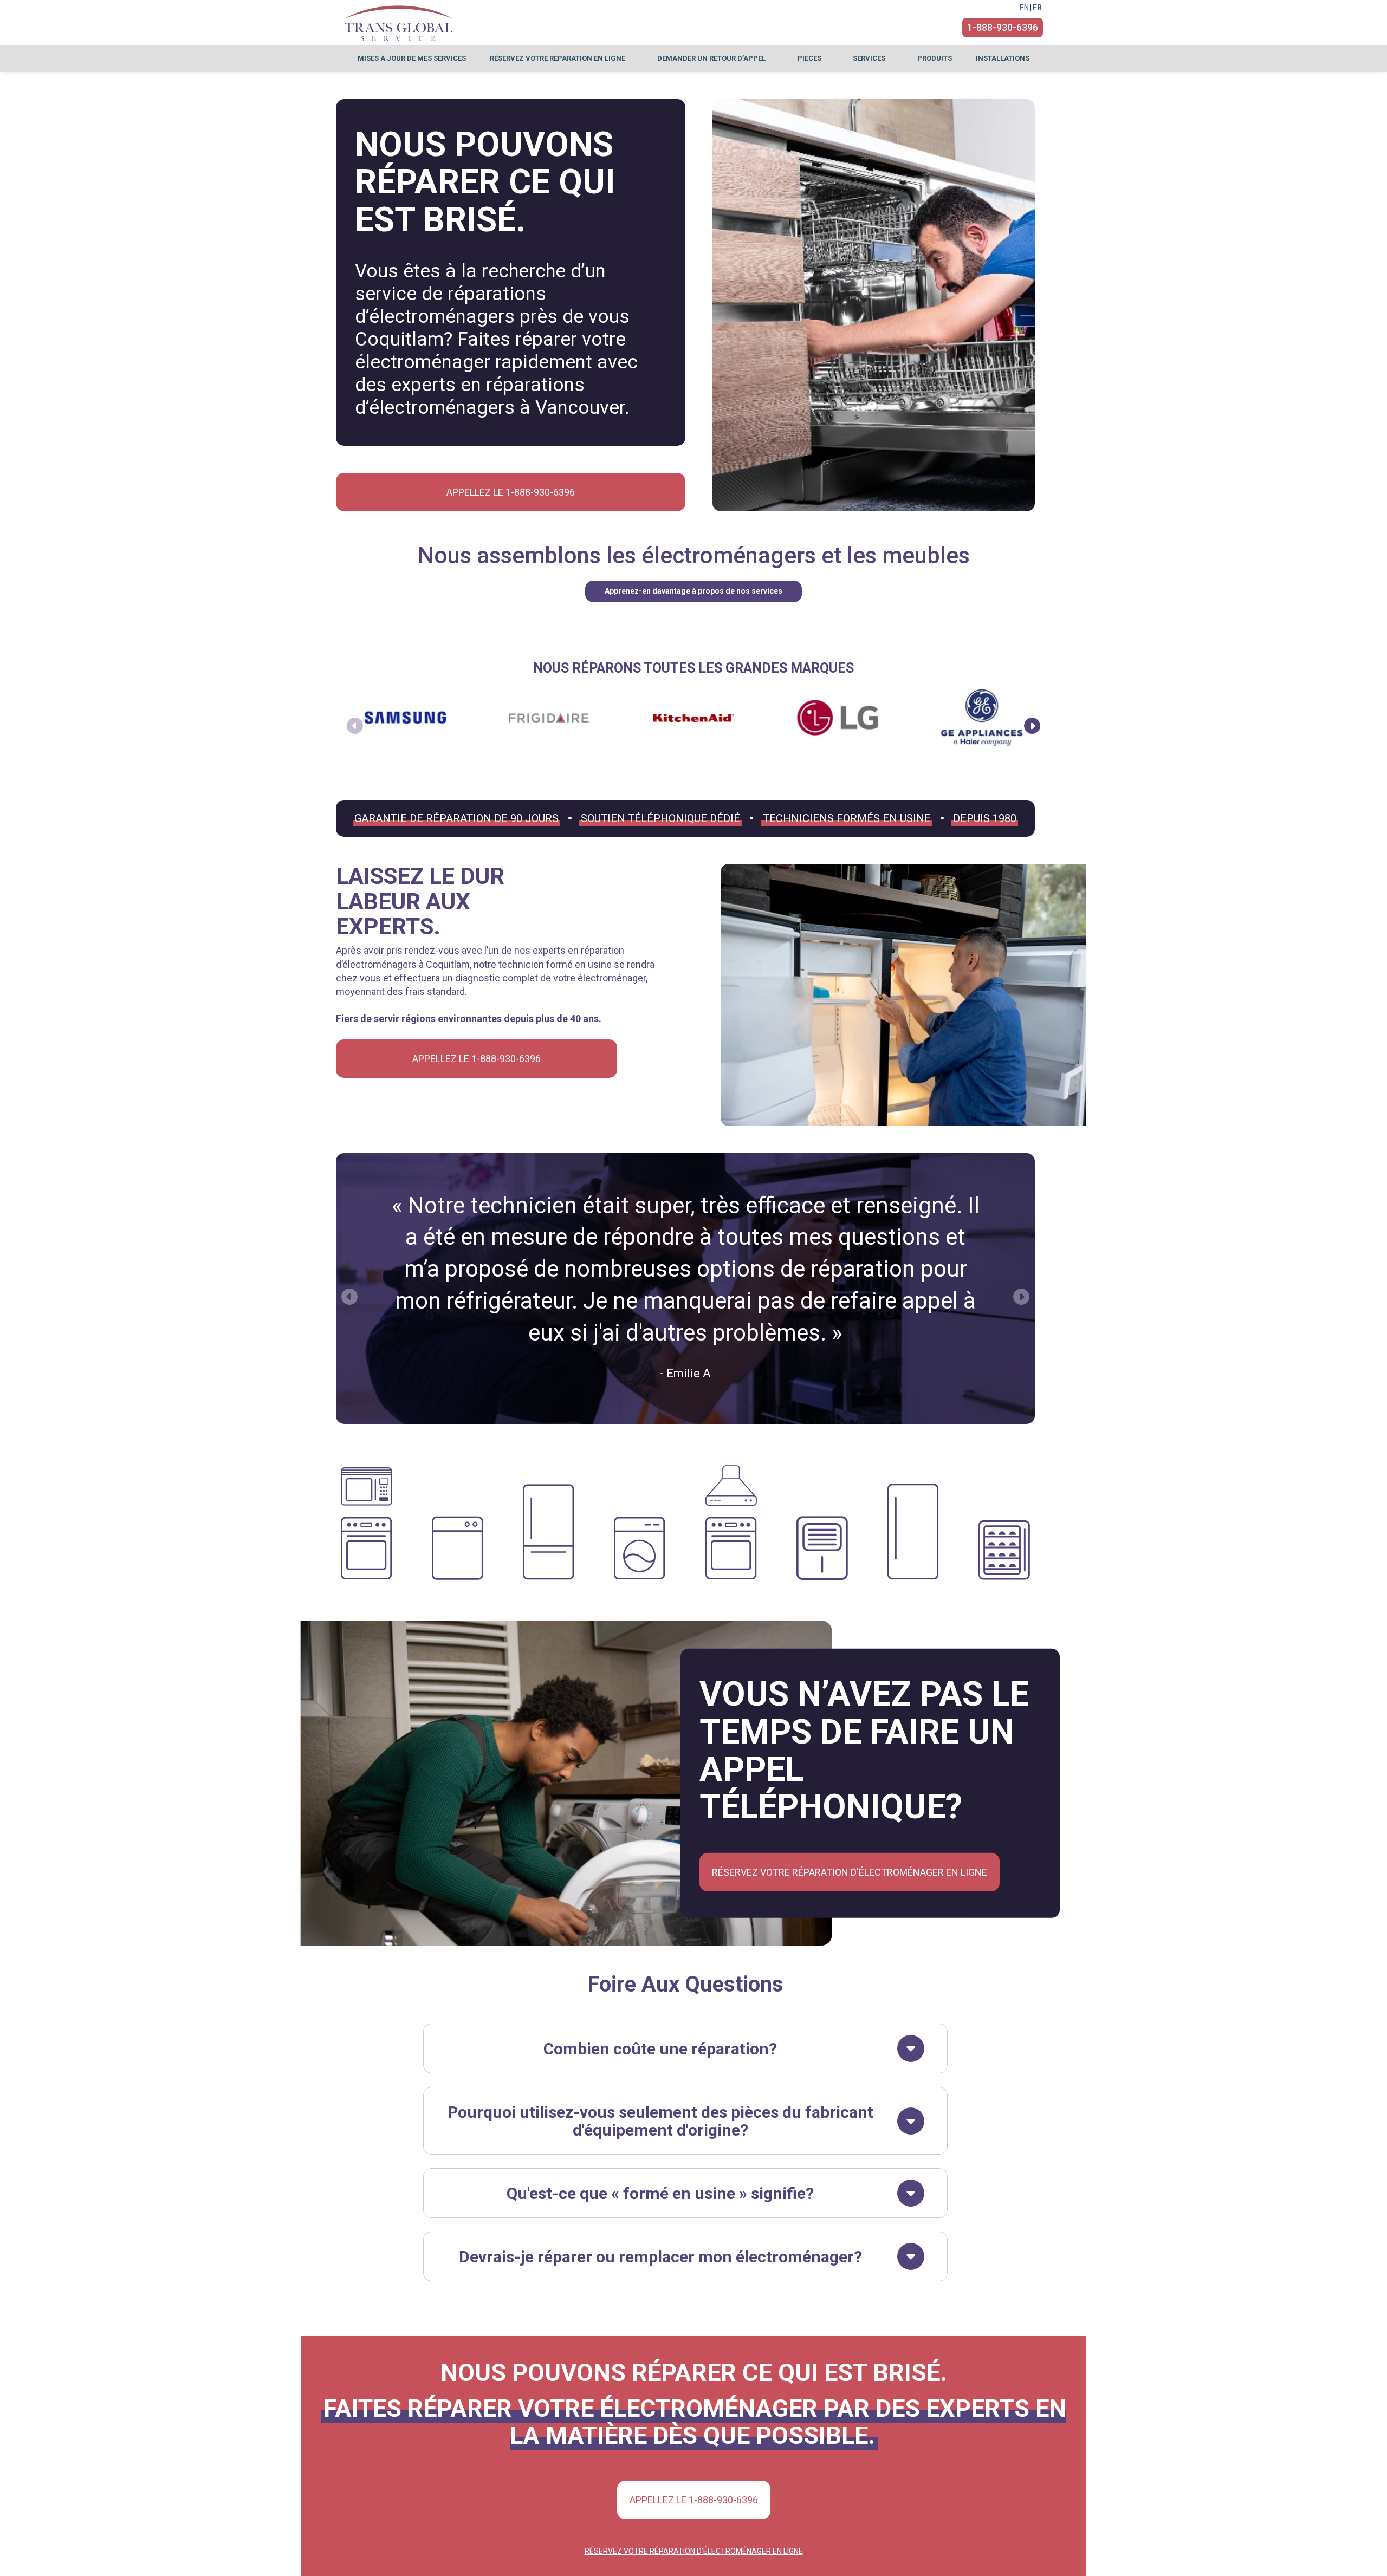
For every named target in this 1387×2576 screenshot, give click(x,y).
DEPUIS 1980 (985, 818)
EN (1024, 8)
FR (1037, 8)
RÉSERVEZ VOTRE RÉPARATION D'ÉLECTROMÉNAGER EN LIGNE (850, 1872)
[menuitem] (411, 58)
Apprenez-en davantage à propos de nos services (693, 591)
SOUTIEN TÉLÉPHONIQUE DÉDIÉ (660, 818)
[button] (1032, 726)
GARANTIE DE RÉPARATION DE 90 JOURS (456, 818)
